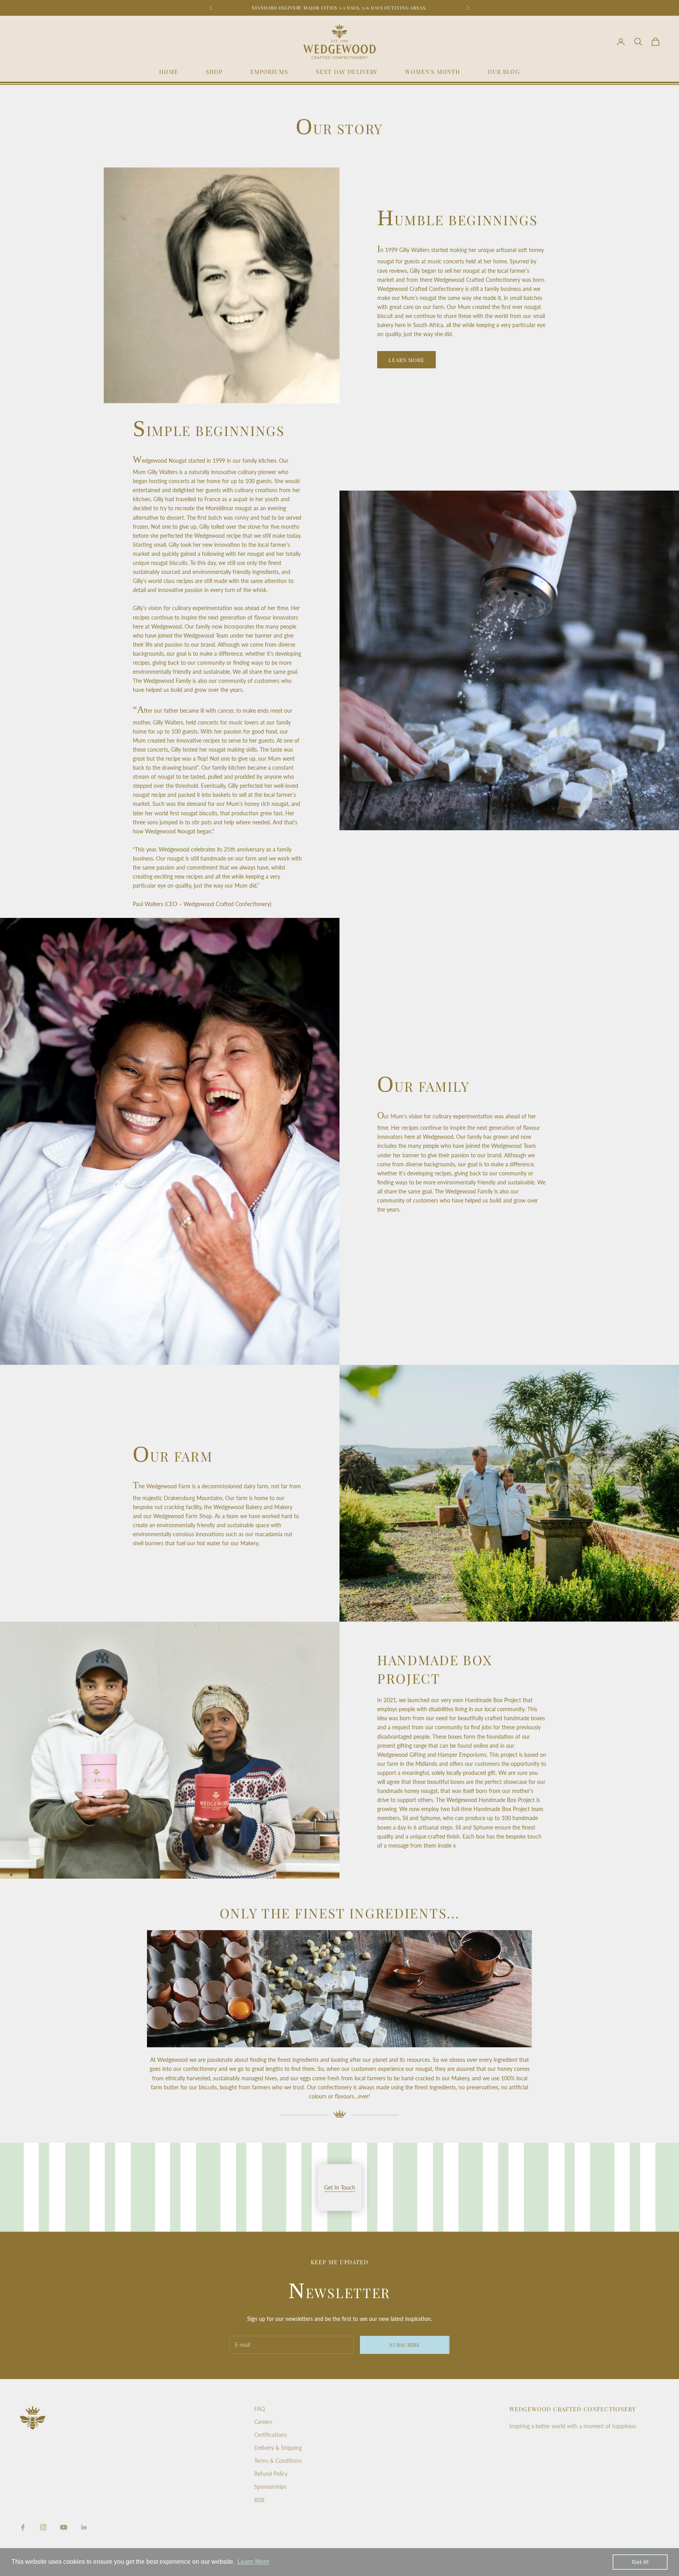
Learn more (406, 360)
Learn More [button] (253, 2562)
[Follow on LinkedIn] (84, 2527)
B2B (259, 2500)
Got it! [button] (640, 2562)
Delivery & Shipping (278, 2448)
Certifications (271, 2435)
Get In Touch (340, 2187)
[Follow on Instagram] (43, 2527)
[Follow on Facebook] (23, 2527)
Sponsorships (270, 2487)
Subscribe (405, 2345)
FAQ (260, 2409)
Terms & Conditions (278, 2461)
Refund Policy (271, 2474)
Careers (263, 2422)
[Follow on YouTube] (64, 2527)
